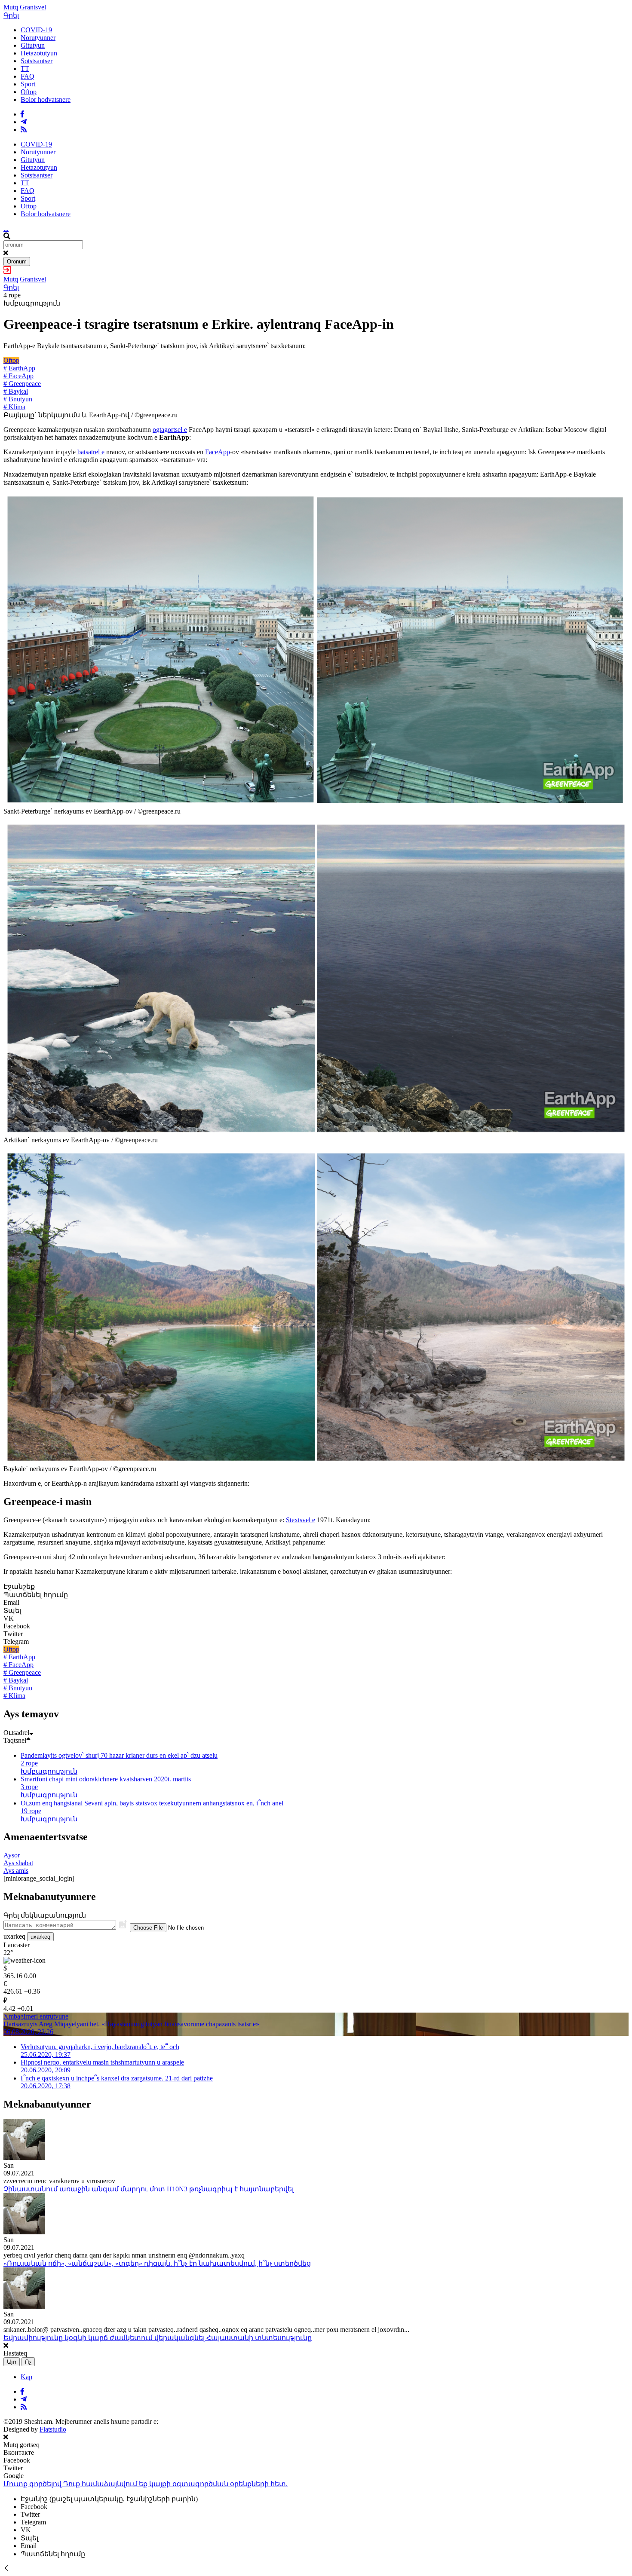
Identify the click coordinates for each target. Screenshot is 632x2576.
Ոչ (28, 2362)
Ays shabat (18, 1863)
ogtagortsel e (170, 430)
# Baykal (16, 391)
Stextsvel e (301, 1520)
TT (25, 69)
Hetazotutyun (39, 53)
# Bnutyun (18, 399)
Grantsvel (33, 7)
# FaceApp (18, 376)
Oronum (17, 262)
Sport (28, 84)
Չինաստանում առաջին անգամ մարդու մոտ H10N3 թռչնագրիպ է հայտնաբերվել (149, 2189)
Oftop (29, 92)
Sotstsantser (37, 61)
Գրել (11, 15)
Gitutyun (33, 45)
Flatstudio (53, 2429)
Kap (26, 2377)
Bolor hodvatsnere (46, 99)
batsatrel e (91, 452)
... (6, 228)
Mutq (11, 7)
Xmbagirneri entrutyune (36, 2016)
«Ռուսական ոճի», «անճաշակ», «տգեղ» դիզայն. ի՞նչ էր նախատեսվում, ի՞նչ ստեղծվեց (157, 2263)
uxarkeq (40, 1937)
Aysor (12, 1855)
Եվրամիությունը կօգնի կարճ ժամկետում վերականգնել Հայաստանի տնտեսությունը (158, 2338)
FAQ (28, 76)
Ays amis (16, 1871)
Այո (12, 2362)
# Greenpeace (22, 384)
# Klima (14, 407)
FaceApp (218, 452)
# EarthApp (19, 368)
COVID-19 (36, 30)
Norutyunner (38, 38)
